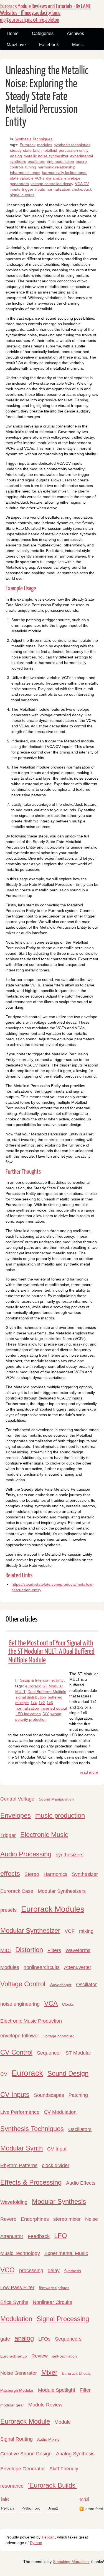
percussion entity (74, 150)
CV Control (16, 2052)
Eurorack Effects (76, 2373)
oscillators (36, 161)
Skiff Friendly (64, 2469)
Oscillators (80, 2129)
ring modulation (60, 161)
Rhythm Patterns (19, 2165)
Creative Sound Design (26, 2454)
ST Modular (78, 2053)
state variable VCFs (27, 178)
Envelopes (16, 1815)
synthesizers (70, 1855)
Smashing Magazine (71, 2562)
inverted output (54, 1708)
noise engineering (20, 2004)
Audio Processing (26, 1854)
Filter (85, 2390)
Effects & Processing (31, 2182)
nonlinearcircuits (42, 1967)
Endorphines (35, 2219)
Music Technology (20, 2253)
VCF (70, 1931)
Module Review (45, 2405)
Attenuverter (78, 1967)
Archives (75, 33)
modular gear (12, 2405)
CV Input (57, 2149)
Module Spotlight (57, 2390)
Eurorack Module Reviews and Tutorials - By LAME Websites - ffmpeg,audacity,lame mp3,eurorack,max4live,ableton (45, 13)
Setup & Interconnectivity (42, 1680)
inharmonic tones (25, 173)
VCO (7, 2270)
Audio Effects (81, 2183)
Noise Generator (19, 2373)
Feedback (39, 2236)
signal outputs (22, 195)
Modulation (16, 2319)
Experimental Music (66, 2253)
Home (13, 33)
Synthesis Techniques (33, 139)
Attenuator (12, 2236)
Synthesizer (85, 1874)
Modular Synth (21, 2148)
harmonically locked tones (65, 173)
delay (54, 2271)
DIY (46, 1714)
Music (78, 45)
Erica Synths (14, 2302)
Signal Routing (17, 2439)
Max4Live (16, 45)
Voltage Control (23, 1984)
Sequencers (68, 2339)
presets (8, 1910)
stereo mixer (67, 2219)
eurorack (33, 1686)
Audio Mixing (48, 2439)
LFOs (44, 2339)
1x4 (34, 1703)
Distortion (29, 1950)
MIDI (6, 1950)
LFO (61, 2236)
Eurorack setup (14, 2356)
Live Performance (20, 2112)
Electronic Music (44, 1835)
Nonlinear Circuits (52, 2302)
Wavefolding (14, 2202)
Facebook (49, 45)
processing (31, 2271)
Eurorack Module (25, 2421)
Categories (43, 33)
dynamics (54, 178)
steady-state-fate (25, 150)
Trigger (8, 1835)
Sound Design (68, 2073)
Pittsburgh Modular (17, 2390)
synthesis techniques (72, 145)
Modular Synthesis (59, 2201)
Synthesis (73, 2271)
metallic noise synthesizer (46, 156)
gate (5, 2339)
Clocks (68, 2004)
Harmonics (55, 1874)
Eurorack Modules (53, 1909)
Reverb (8, 2219)
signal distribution (31, 1697)
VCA (51, 2003)
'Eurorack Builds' (52, 2485)
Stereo (32, 1874)
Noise (92, 2219)
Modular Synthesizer (30, 1930)
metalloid (49, 150)
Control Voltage (17, 1799)
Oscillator (86, 1985)
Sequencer (49, 2053)
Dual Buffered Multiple (47, 1692)
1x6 (50, 1703)
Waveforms (78, 1950)
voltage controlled (59, 2036)
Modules (10, 1967)
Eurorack (28, 145)
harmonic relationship (57, 167)
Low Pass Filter (17, 2287)
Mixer (49, 2372)
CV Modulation (60, 2112)
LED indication (28, 1714)
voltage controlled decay (52, 184)
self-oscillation (64, 2356)
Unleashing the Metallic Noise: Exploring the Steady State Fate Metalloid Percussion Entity (47, 97)
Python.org (31, 2508)
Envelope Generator (23, 2469)
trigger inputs (33, 189)
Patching (78, 2095)
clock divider (56, 2165)
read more (89, 1772)
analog (16, 156)
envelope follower (20, 2036)
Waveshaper (61, 1985)
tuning (31, 167)
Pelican (7, 2508)
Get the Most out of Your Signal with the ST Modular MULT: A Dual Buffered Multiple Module (51, 1652)
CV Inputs (15, 2094)
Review (40, 2356)
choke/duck (82, 189)
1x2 (42, 1703)
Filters (54, 1950)
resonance (12, 2486)
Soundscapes (49, 2095)
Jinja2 (53, 2508)
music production (60, 1815)
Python (36, 2543)
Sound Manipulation (56, 1799)
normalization (58, 189)
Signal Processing (63, 2319)
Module (63, 2422)
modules (45, 145)
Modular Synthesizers (62, 1891)
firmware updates (54, 2288)
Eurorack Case (17, 1891)
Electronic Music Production (31, 2021)
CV (4, 2074)
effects (10, 1873)
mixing (86, 1931)
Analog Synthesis (75, 2454)
